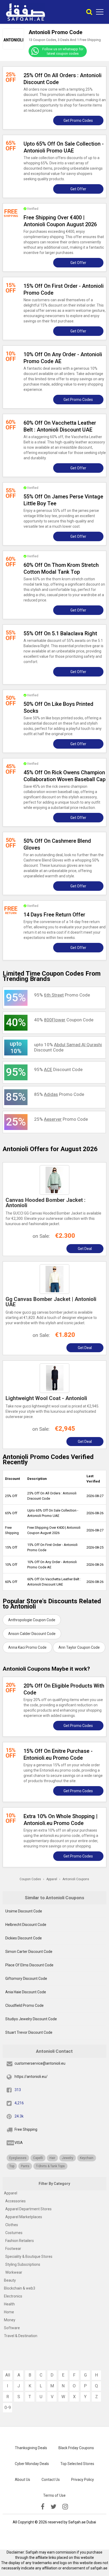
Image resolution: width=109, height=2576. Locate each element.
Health (9, 2304)
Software (12, 2328)
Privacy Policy (83, 2480)
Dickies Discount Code (24, 1938)
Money (10, 2320)
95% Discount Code (58, 1069)
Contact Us (51, 2480)
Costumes (14, 2233)
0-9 (8, 2408)
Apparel (11, 2193)
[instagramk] (65, 2507)
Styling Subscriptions (23, 2264)
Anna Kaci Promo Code (27, 1647)
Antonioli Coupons (76, 1879)
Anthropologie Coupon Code (32, 1620)
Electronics (13, 2296)
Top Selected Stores (77, 2464)
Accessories (15, 2201)
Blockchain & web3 (20, 2288)
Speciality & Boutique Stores (29, 2257)
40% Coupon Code (64, 1020)
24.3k (19, 2116)
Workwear (14, 2272)
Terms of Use (54, 2495)
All (8, 2375)
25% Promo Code (61, 1119)
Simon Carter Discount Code (29, 1952)
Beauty (10, 2280)
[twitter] (53, 2507)
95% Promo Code (62, 995)
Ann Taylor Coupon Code (79, 1647)
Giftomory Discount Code (26, 1979)
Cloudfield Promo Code (24, 2005)
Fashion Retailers (20, 2241)
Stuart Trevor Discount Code (29, 2032)
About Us (22, 2480)
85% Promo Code (59, 1094)
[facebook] (43, 2507)
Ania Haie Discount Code (26, 1992)
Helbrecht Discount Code (26, 1925)
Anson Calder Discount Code (32, 1634)
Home (9, 2312)
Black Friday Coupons (76, 2448)
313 (18, 2090)
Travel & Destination (21, 2336)
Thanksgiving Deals (31, 2448)
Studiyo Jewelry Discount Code (31, 2019)
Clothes (12, 2225)
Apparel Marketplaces (24, 2217)
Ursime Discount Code (24, 1911)
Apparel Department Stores (28, 2209)
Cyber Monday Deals (32, 2464)
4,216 (19, 2103)
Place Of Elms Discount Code (29, 1965)
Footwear (13, 2249)
